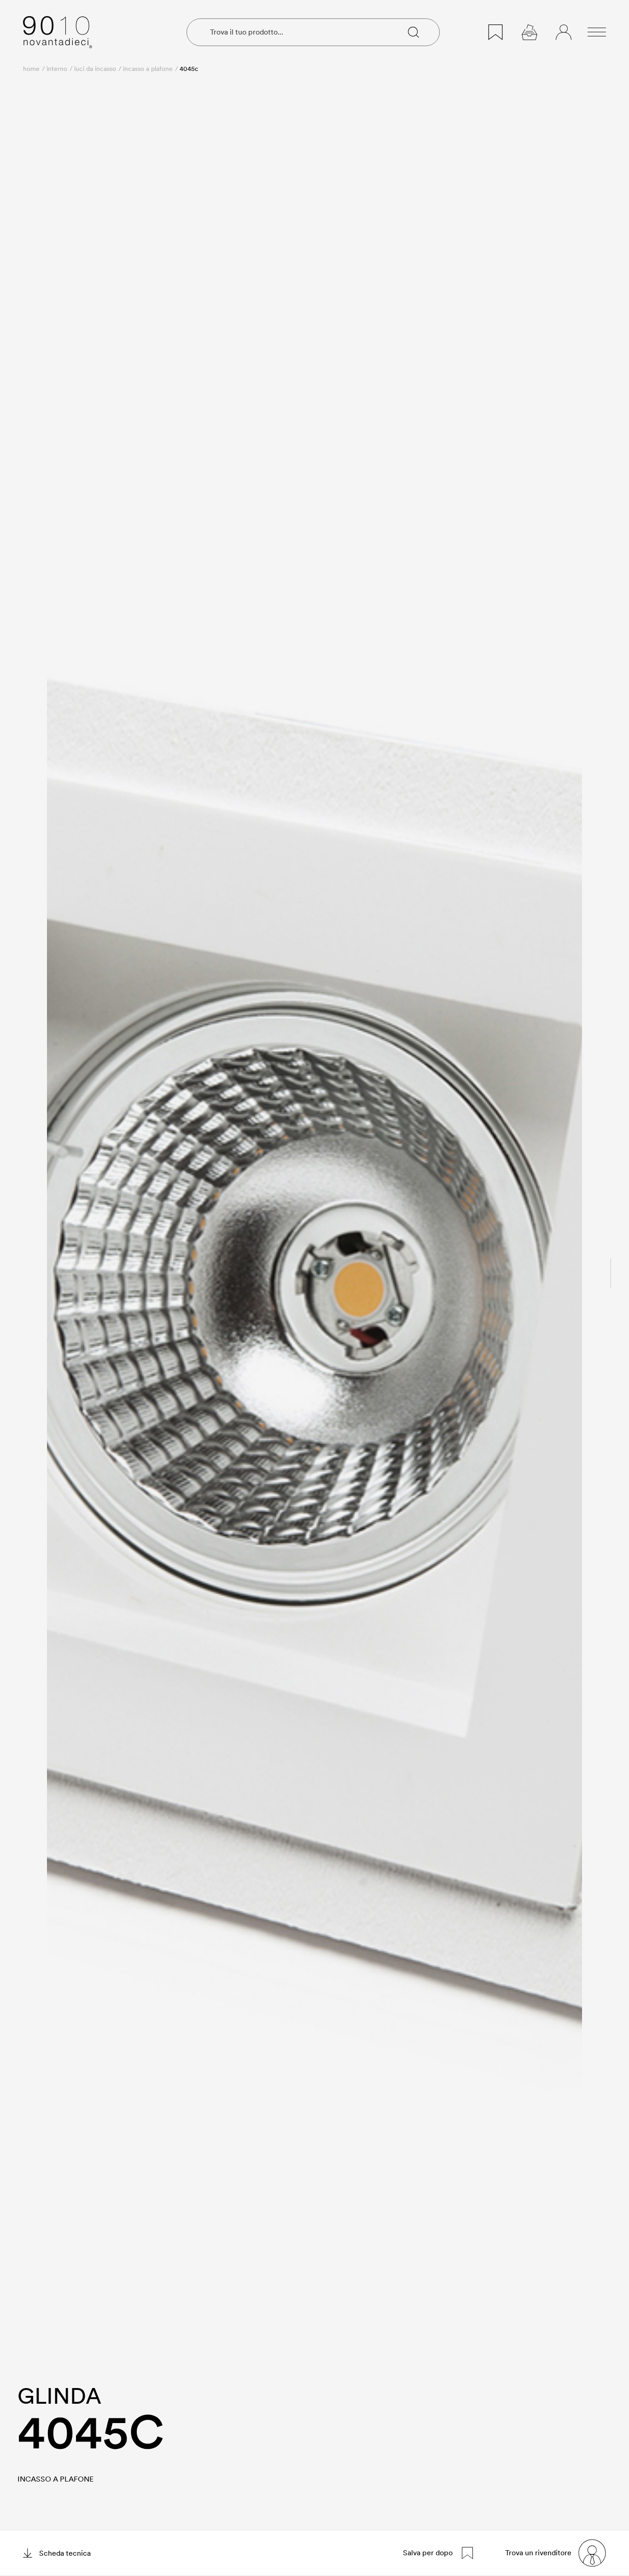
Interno (57, 69)
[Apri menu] (597, 32)
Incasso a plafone (148, 69)
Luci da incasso (95, 69)
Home (31, 69)
